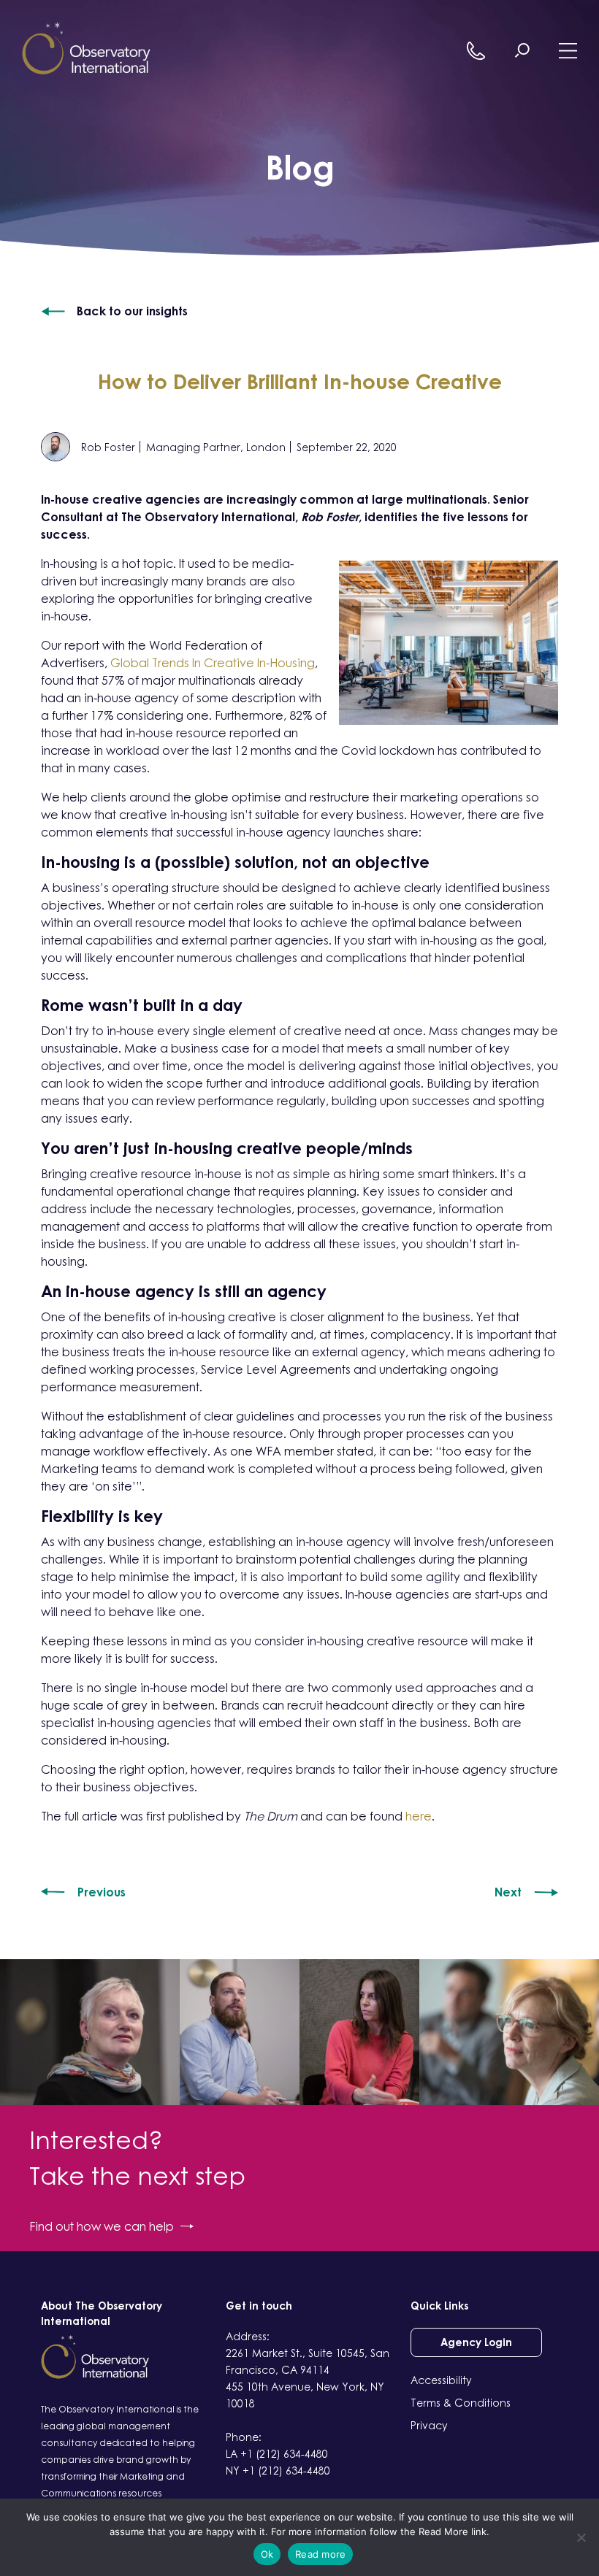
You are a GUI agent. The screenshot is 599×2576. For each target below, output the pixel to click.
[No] (581, 2537)
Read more (320, 2554)
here (419, 1816)
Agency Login (476, 2342)
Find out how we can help (102, 2226)
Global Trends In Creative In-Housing (213, 663)
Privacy (429, 2425)
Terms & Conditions (461, 2403)
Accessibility (441, 2380)
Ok (267, 2554)
